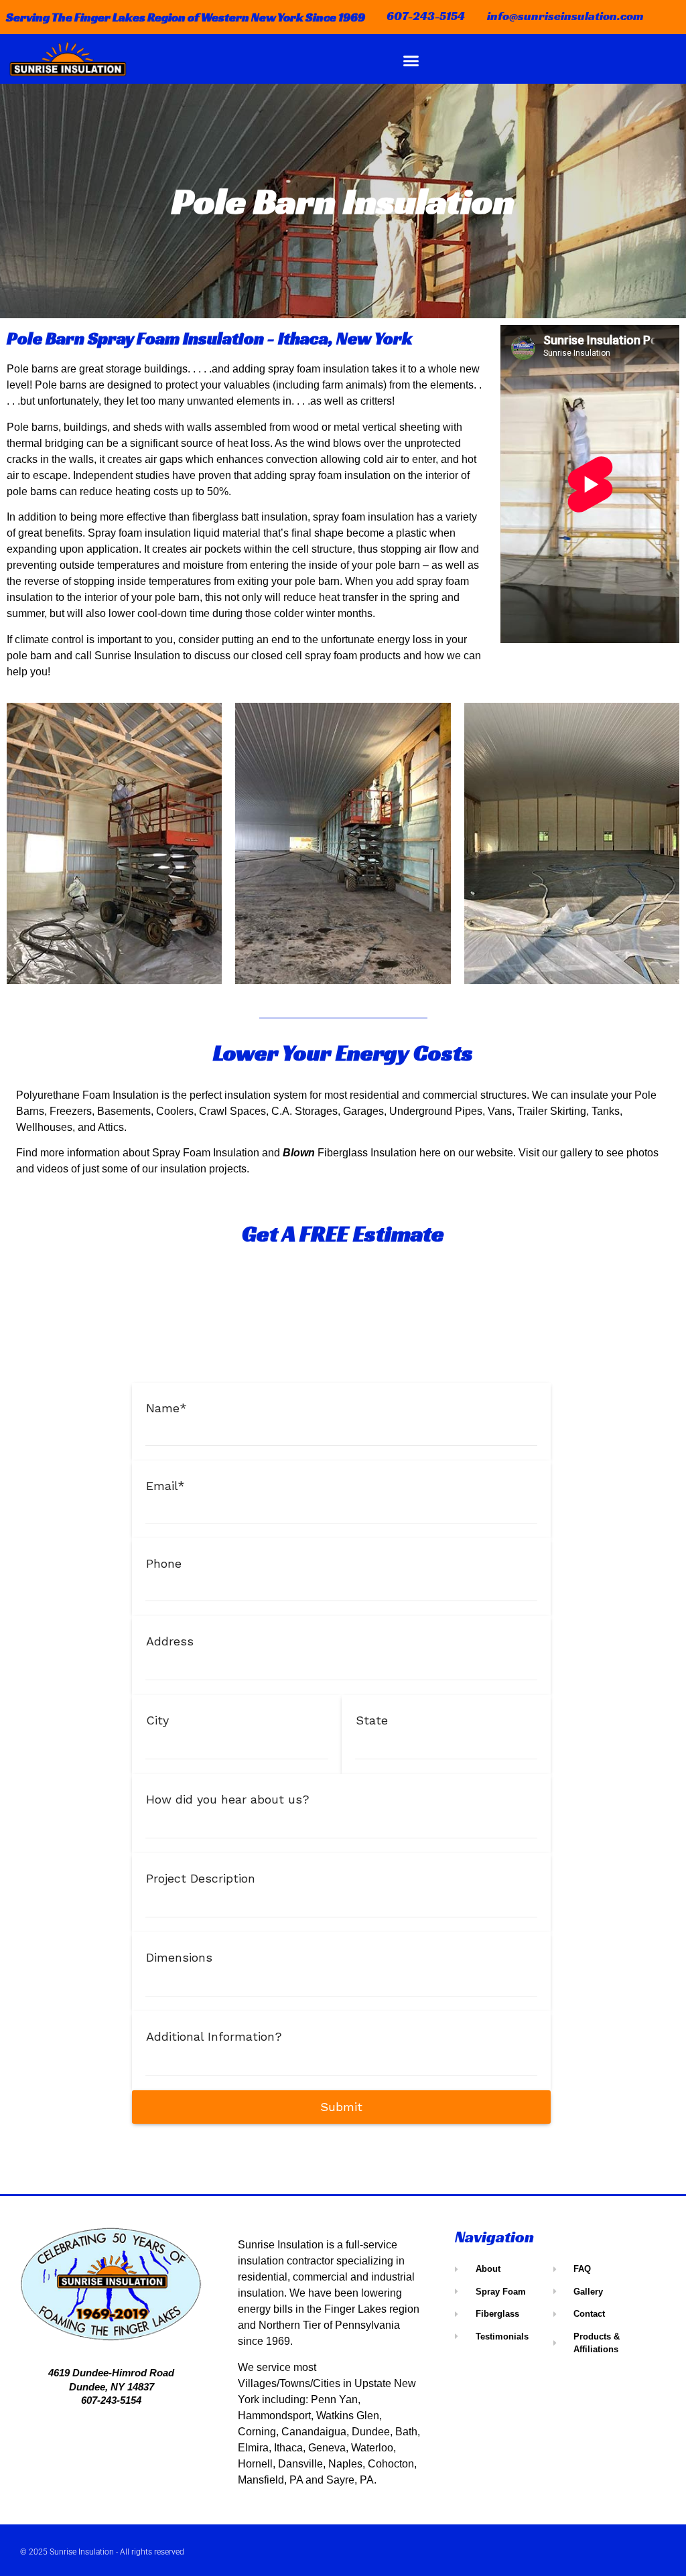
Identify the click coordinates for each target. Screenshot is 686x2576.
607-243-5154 (426, 16)
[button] (411, 60)
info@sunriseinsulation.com (565, 16)
